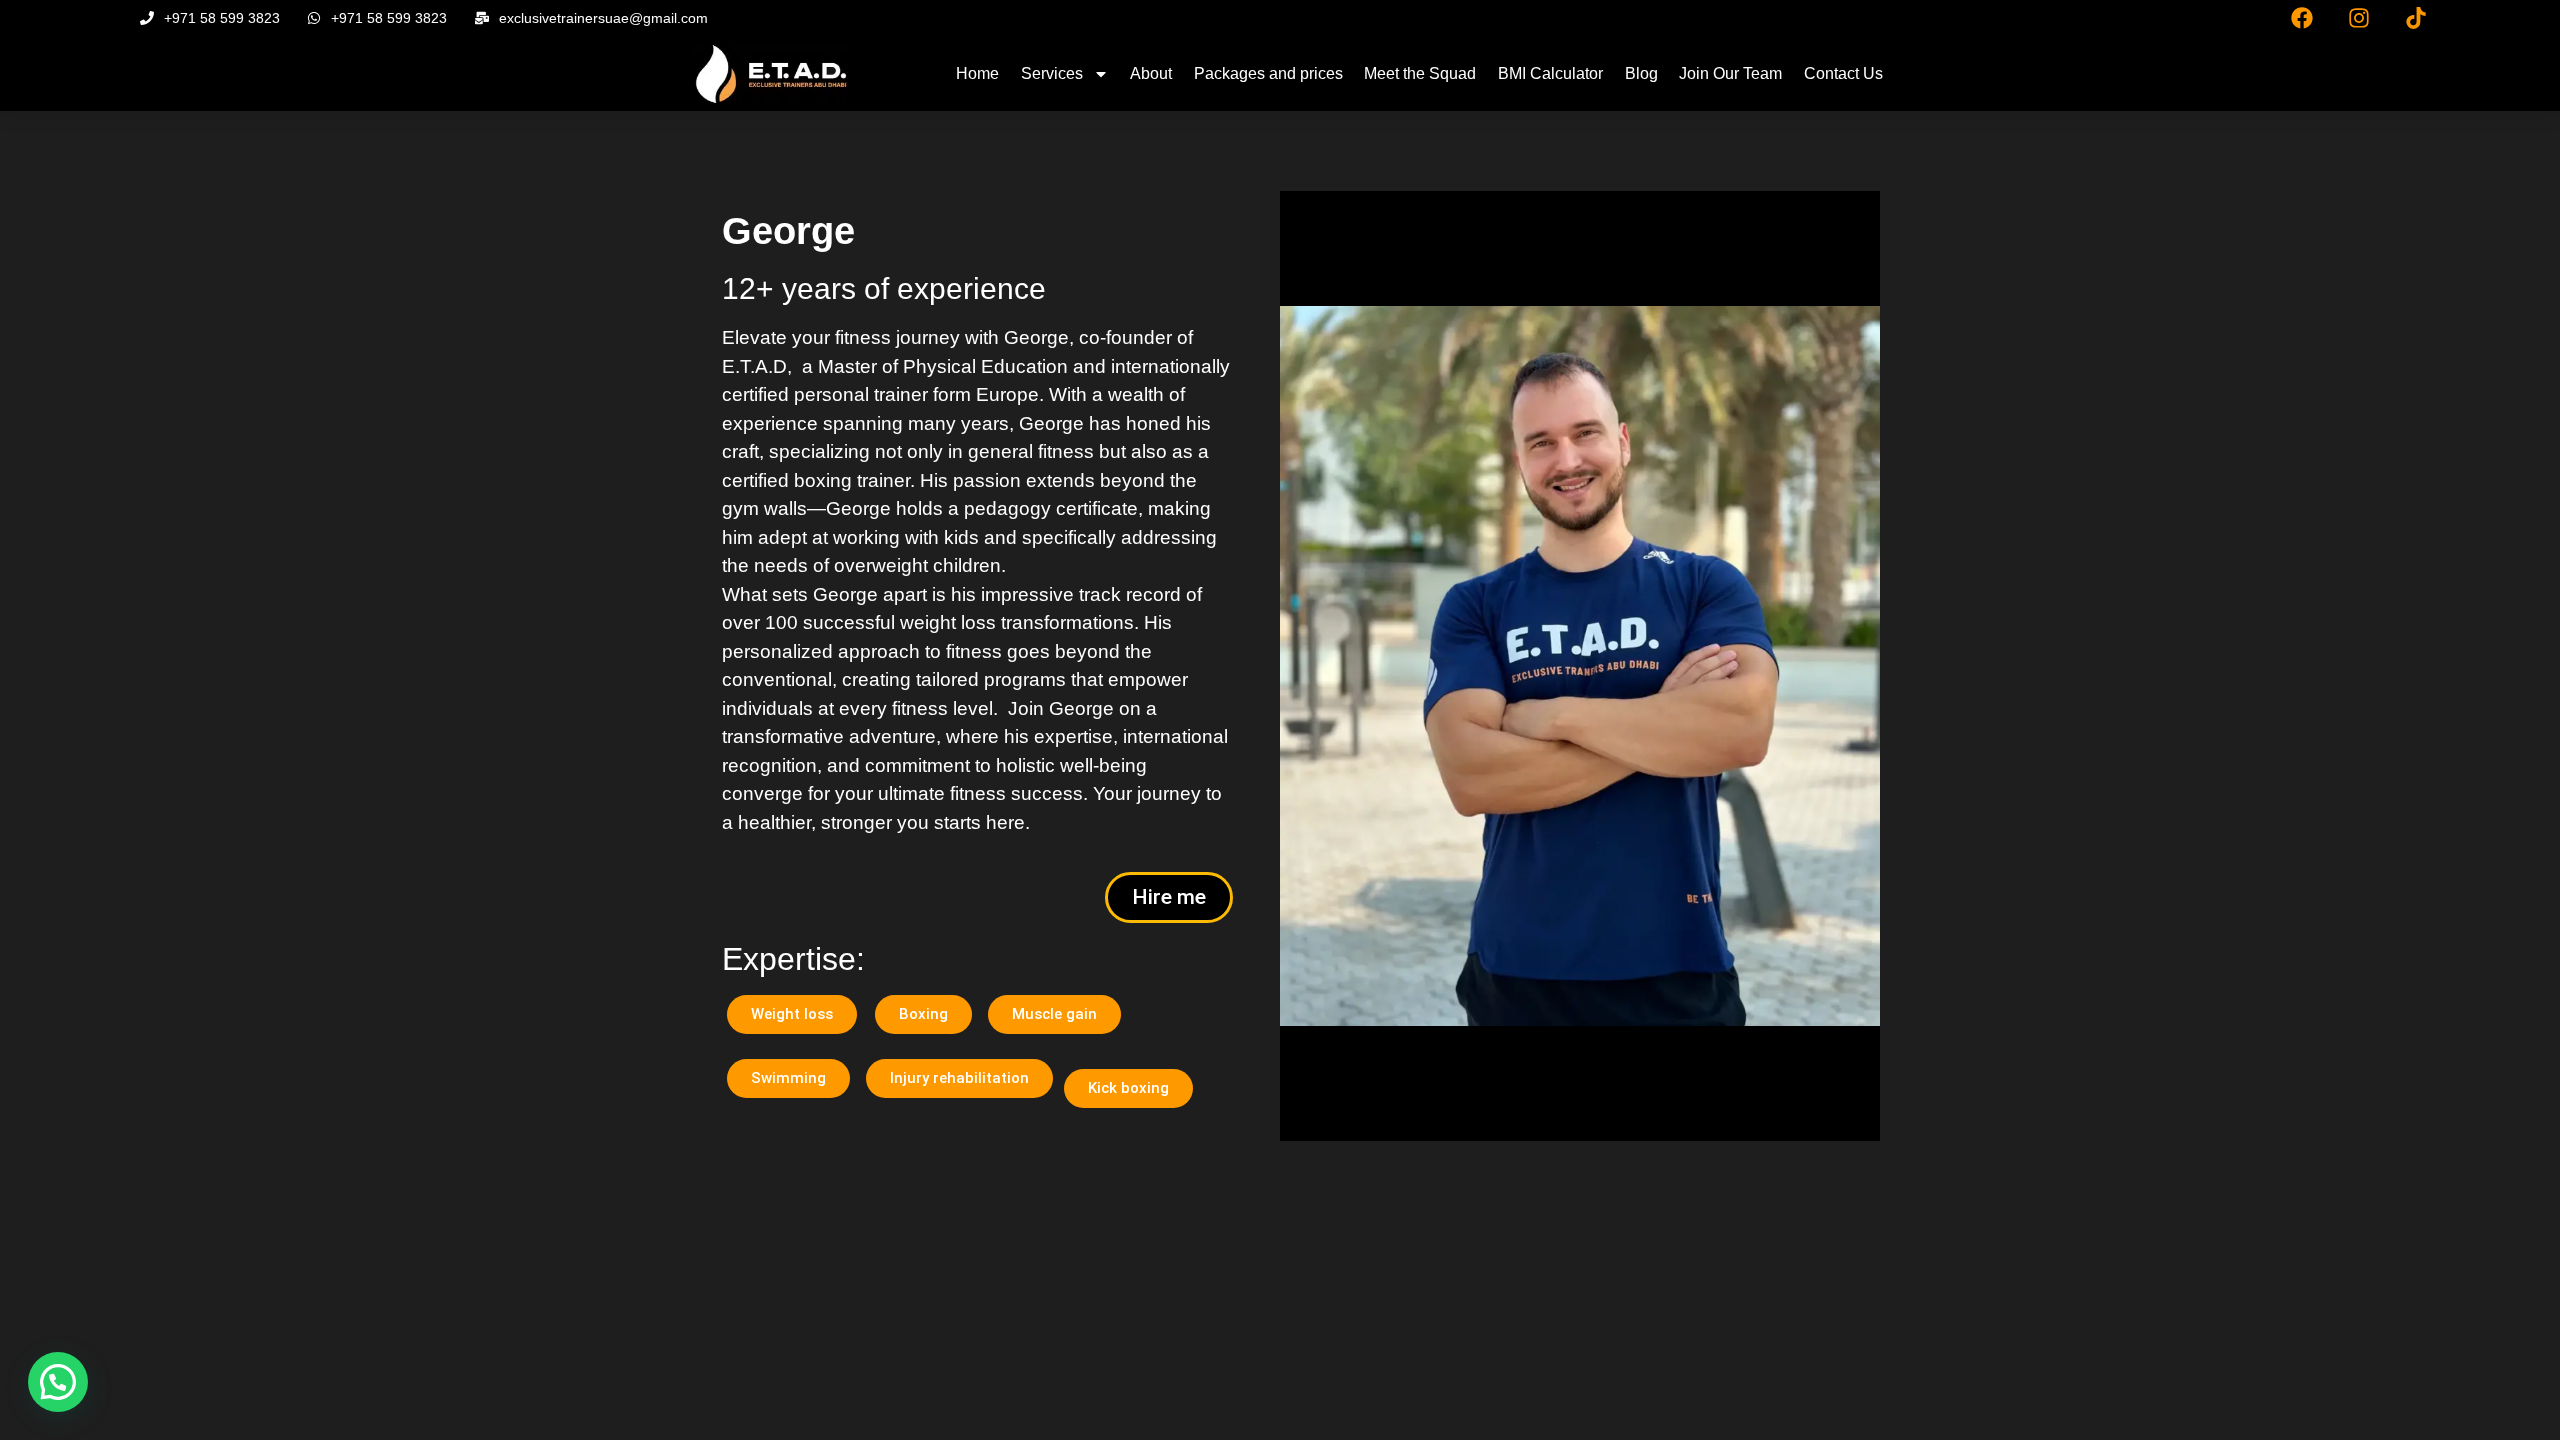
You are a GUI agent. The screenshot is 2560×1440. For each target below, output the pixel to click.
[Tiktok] (2416, 18)
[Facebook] (2302, 18)
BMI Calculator (1550, 73)
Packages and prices (1268, 73)
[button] (58, 1382)
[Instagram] (2359, 18)
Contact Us (1843, 73)
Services (1052, 73)
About (1151, 73)
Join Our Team (1730, 73)
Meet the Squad (1420, 73)
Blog (1641, 73)
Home (977, 73)
